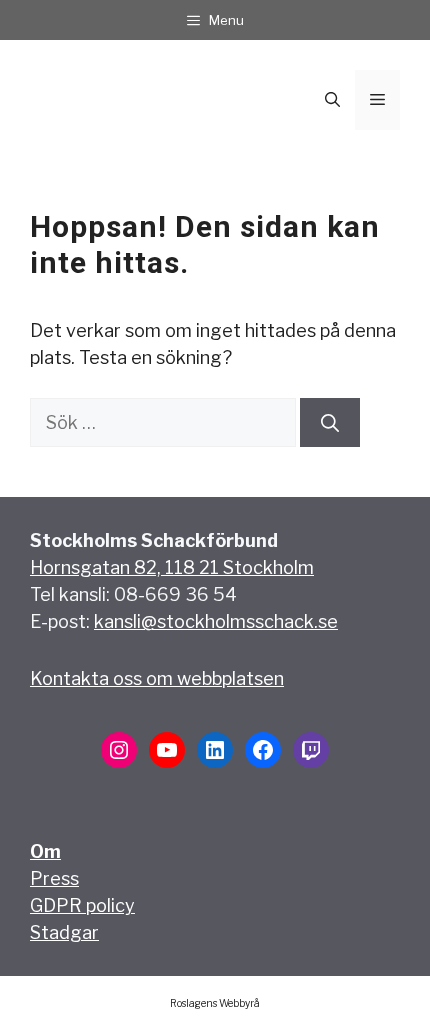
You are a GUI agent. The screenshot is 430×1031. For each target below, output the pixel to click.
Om (45, 851)
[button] (332, 100)
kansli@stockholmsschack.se (216, 621)
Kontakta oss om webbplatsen (157, 678)
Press (54, 878)
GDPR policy (82, 905)
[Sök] (330, 422)
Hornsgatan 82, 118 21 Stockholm (172, 567)
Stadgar (64, 932)
